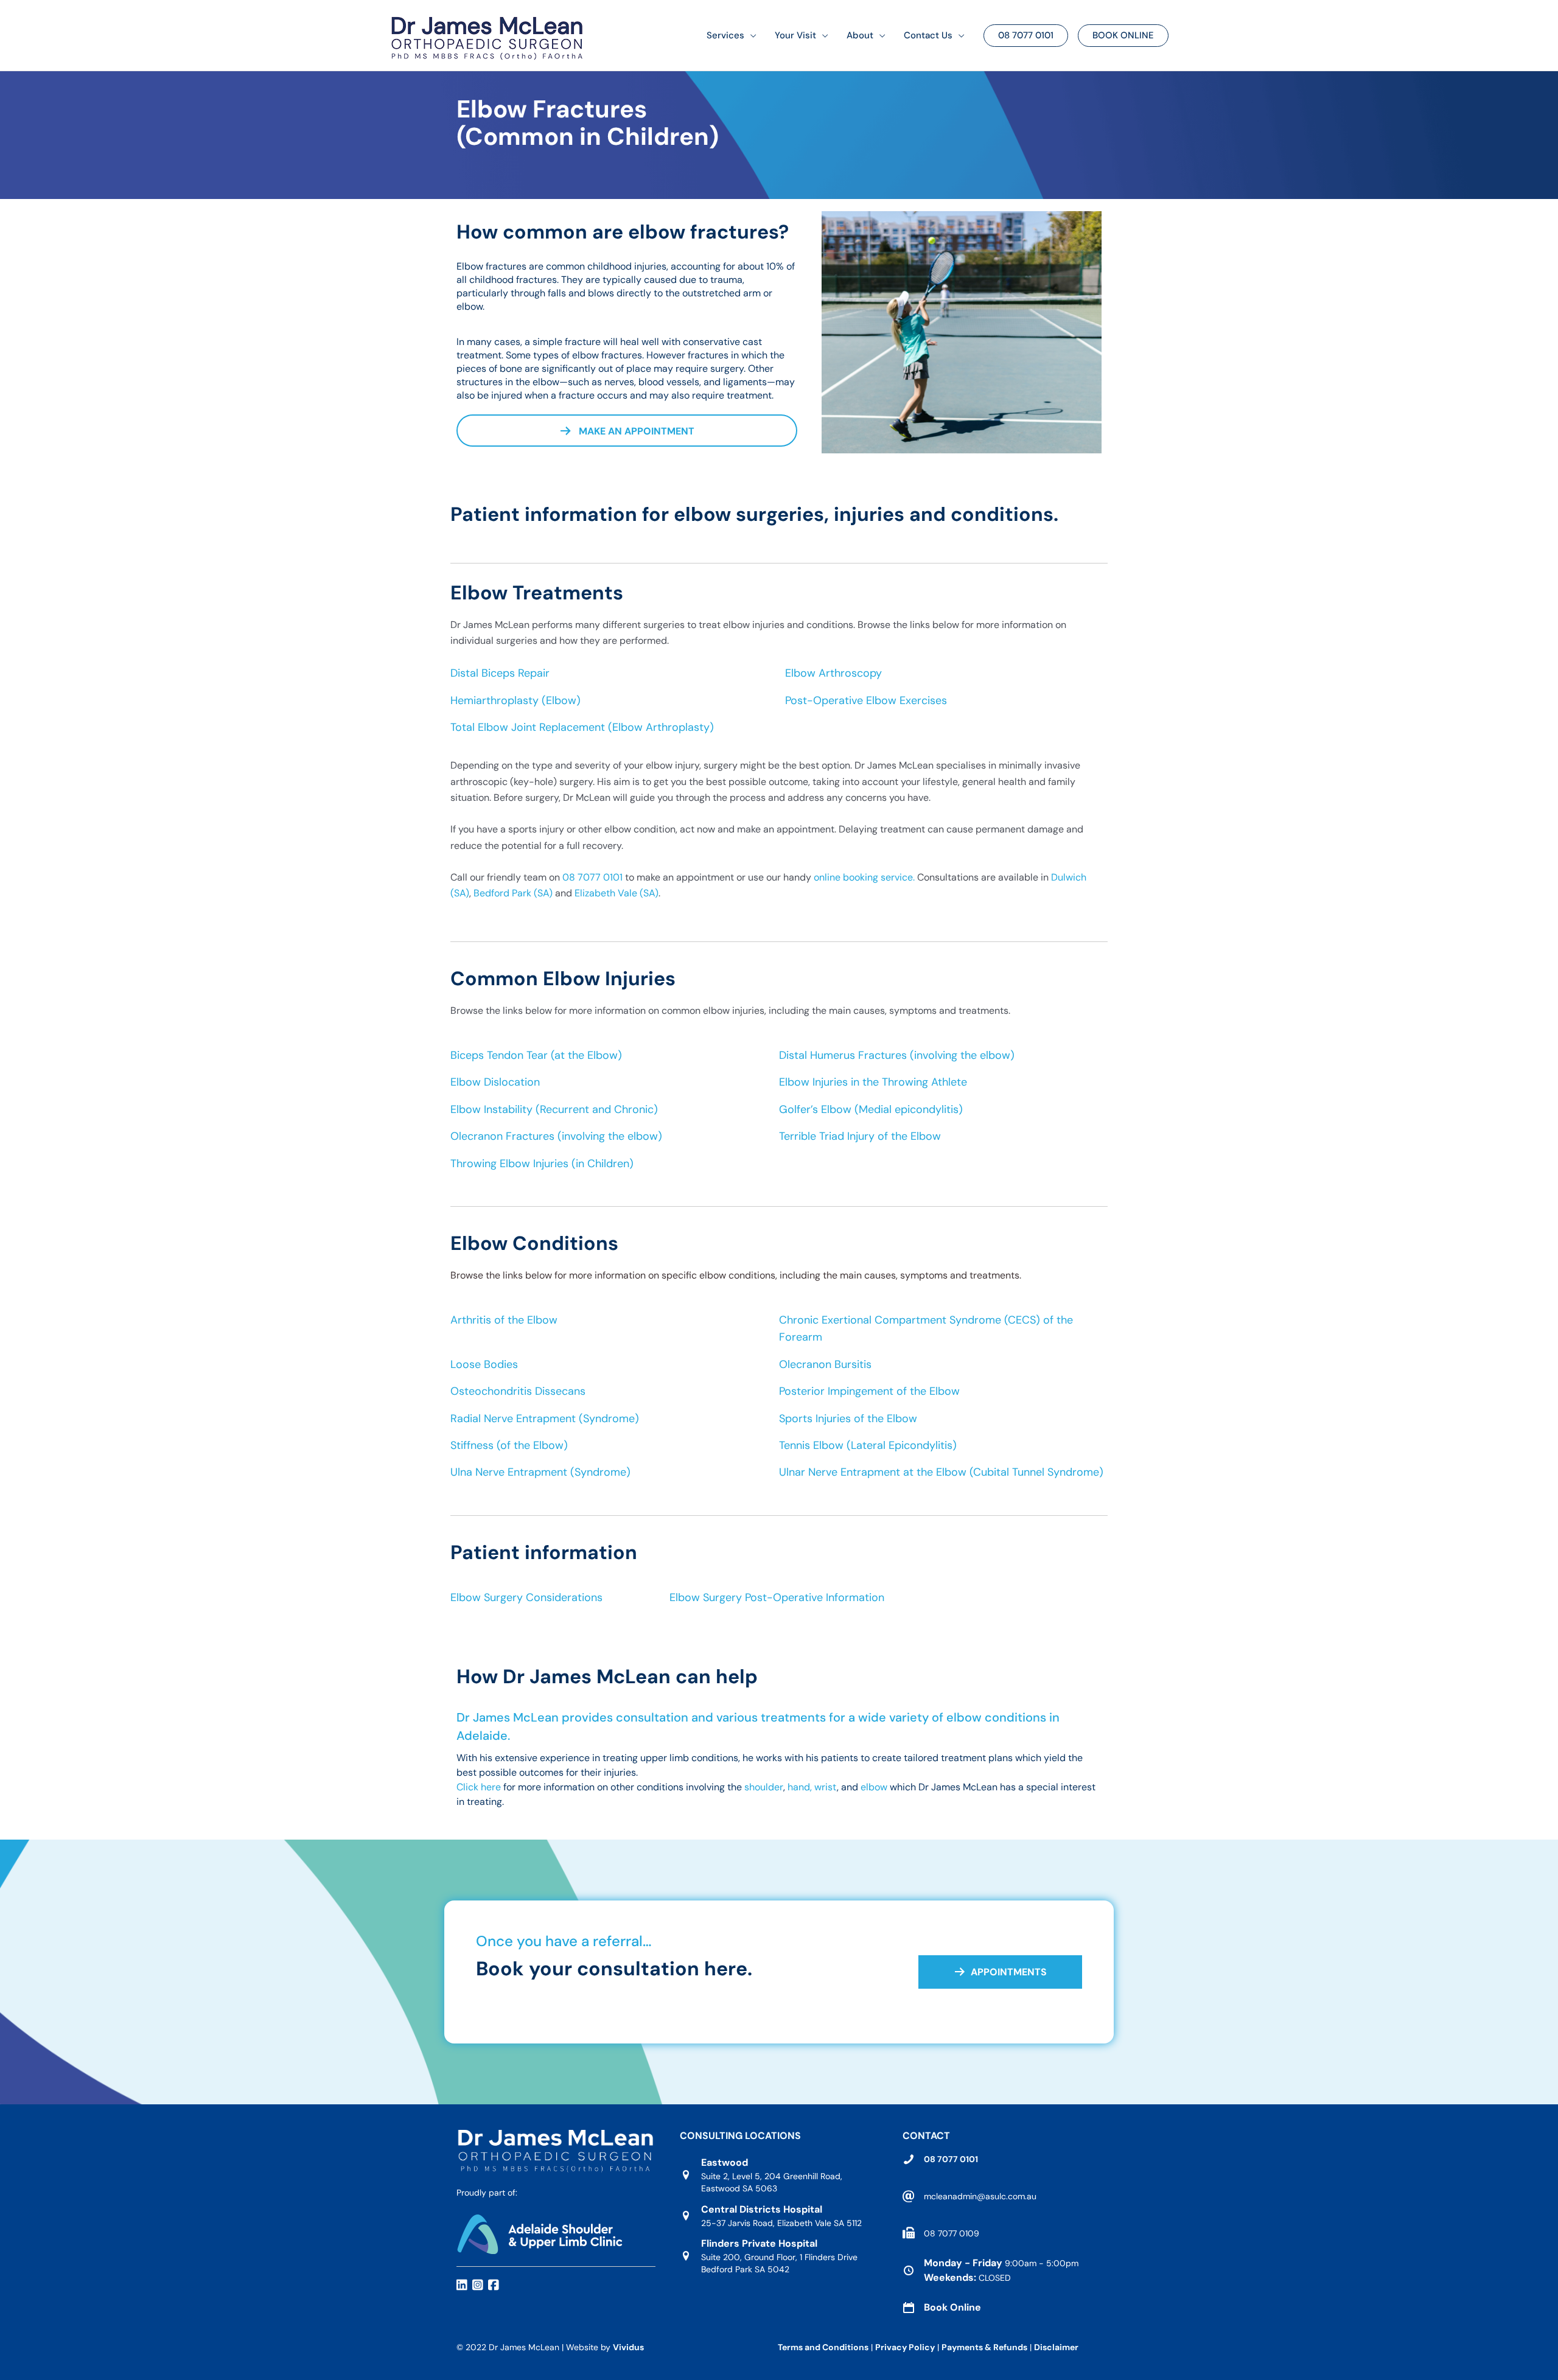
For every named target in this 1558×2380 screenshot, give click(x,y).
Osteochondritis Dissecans (518, 1391)
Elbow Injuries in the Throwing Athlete (873, 1082)
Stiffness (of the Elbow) (509, 1445)
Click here (479, 1787)
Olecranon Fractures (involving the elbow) (556, 1136)
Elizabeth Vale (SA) (617, 893)
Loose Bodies (484, 1364)
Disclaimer (1057, 2347)
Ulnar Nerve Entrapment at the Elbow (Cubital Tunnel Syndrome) (941, 1472)
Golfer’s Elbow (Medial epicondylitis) (871, 1109)
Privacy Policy (905, 2347)
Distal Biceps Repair (500, 673)
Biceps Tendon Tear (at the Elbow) (536, 1055)
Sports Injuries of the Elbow (848, 1419)
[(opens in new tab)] (540, 2233)
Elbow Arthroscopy (833, 673)
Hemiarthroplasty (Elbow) (515, 700)
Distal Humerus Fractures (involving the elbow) (897, 1055)
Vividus (628, 2347)
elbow (874, 1787)
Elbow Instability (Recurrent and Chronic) (554, 1109)
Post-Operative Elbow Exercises (866, 700)
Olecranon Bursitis (825, 1364)
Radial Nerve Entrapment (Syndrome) (545, 1419)
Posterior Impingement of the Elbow (869, 1391)
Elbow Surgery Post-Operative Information (777, 1597)
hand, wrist (812, 1787)
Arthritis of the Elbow (504, 1320)
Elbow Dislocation (495, 1082)
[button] (750, 36)
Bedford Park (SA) (512, 893)
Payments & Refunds (984, 2347)
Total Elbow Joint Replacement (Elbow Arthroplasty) (582, 727)
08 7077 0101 (592, 877)
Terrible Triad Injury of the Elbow (860, 1136)
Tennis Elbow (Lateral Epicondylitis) (868, 1445)
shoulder (764, 1787)
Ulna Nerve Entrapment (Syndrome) (540, 1472)
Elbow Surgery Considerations (526, 1597)
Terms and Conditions (823, 2347)
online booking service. (865, 877)
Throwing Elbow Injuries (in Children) (542, 1164)
